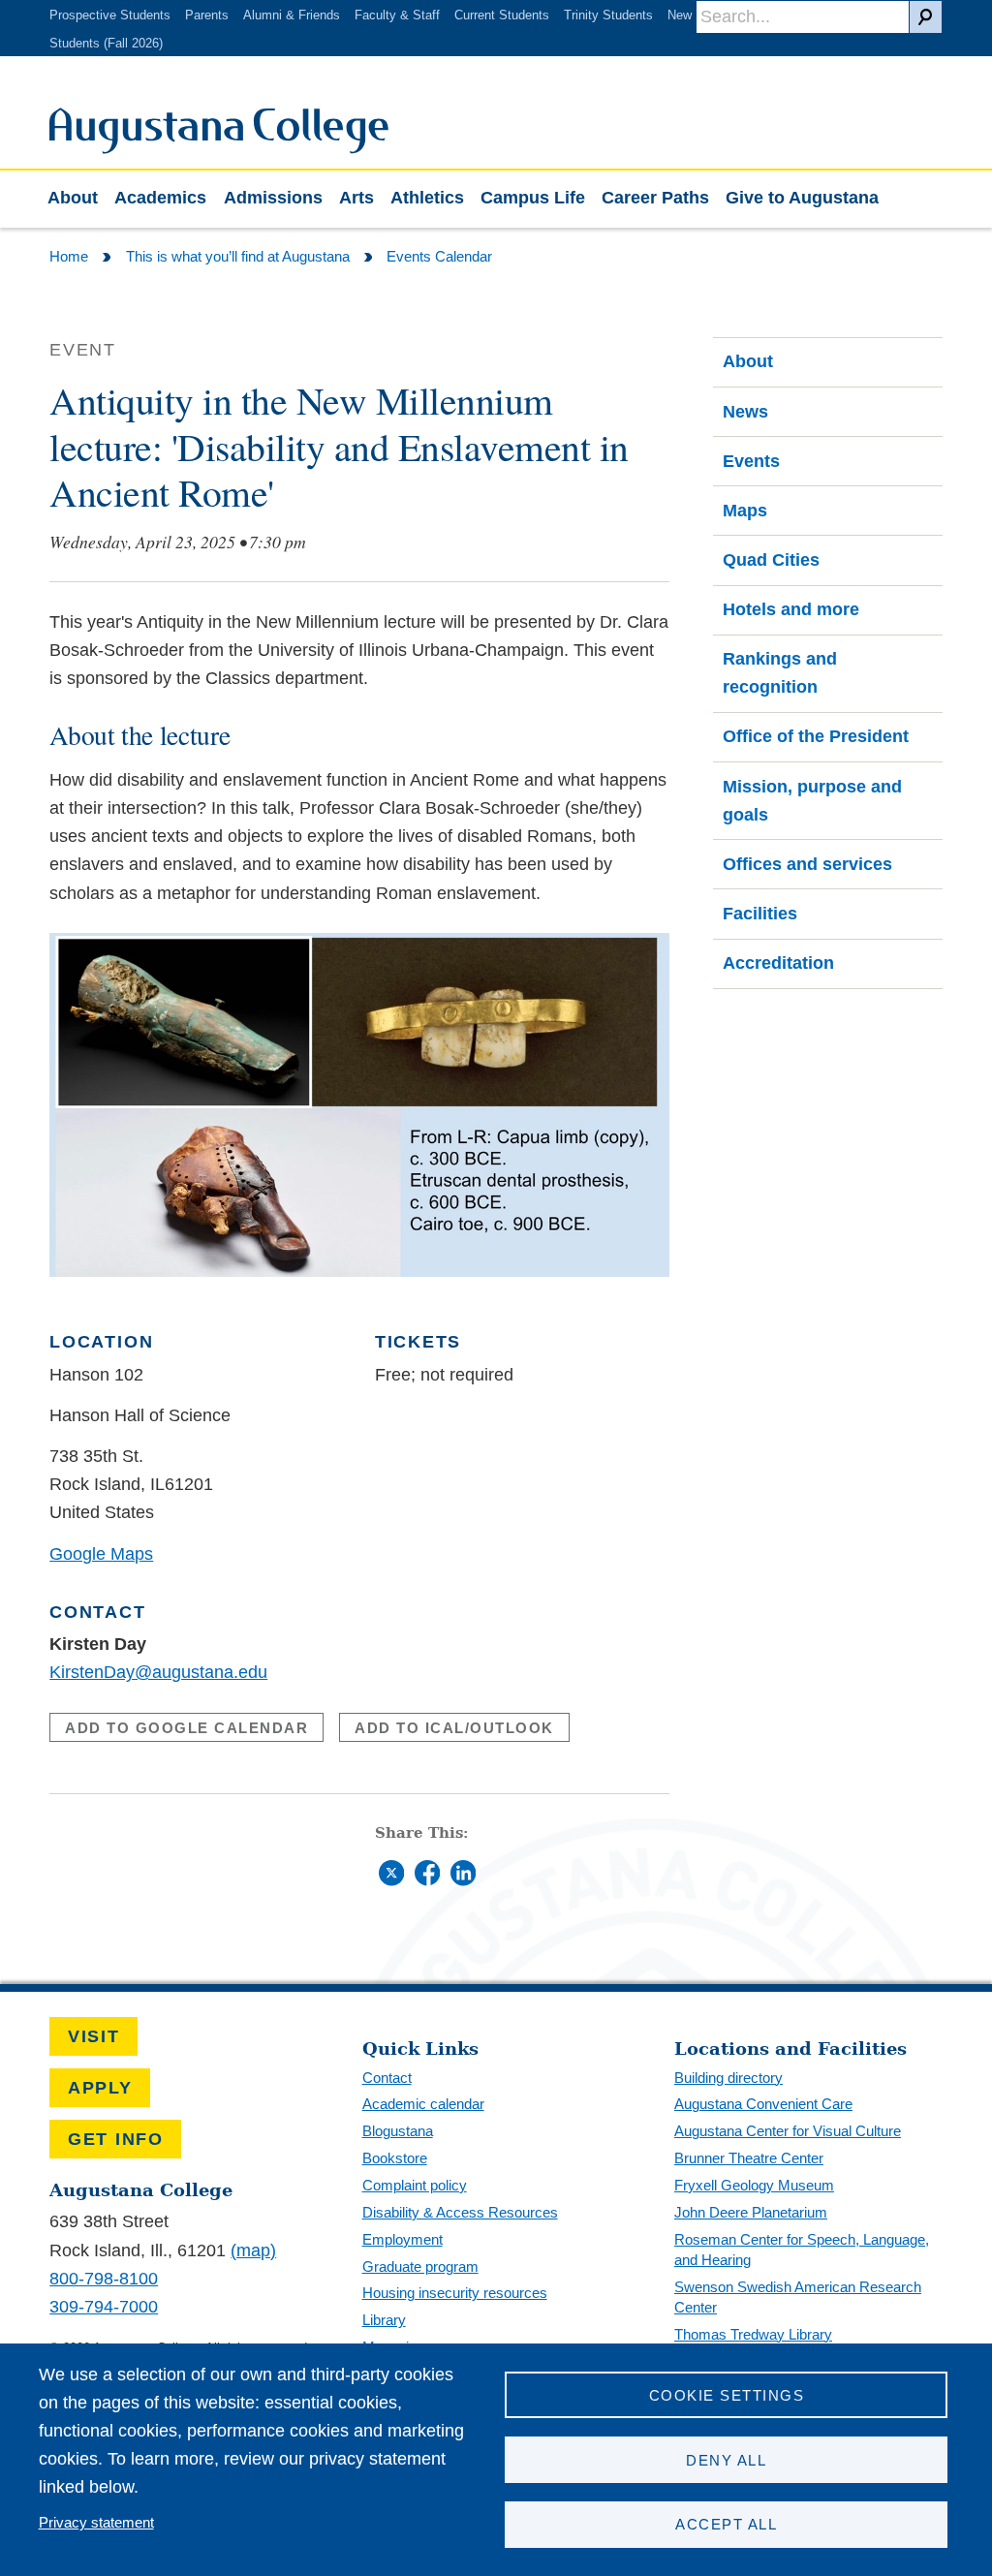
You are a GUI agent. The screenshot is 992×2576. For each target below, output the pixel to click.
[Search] (926, 17)
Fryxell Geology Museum (754, 2185)
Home (69, 256)
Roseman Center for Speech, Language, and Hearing (802, 2250)
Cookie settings (727, 2395)
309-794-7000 (104, 2307)
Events (751, 461)
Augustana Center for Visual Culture (788, 2131)
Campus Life (533, 198)
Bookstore (395, 2158)
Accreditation (778, 963)
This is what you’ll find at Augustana (238, 256)
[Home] (219, 148)
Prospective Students (110, 15)
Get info (116, 2139)
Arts (356, 198)
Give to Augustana (802, 198)
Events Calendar (439, 256)
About (73, 198)
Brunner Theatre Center (749, 2158)
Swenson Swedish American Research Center (798, 2297)
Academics (160, 198)
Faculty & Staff (397, 15)
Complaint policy (415, 2185)
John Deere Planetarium (751, 2212)
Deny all (726, 2460)
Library (384, 2320)
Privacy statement (96, 2522)
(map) (253, 2250)
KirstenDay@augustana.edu (158, 1672)
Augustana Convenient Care (763, 2104)
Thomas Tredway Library (753, 2334)
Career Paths (655, 198)
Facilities (760, 914)
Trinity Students (608, 15)
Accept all (726, 2524)
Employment (403, 2239)
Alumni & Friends (292, 15)
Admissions (273, 198)
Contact (387, 2078)
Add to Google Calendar (186, 1728)
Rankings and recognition (780, 673)
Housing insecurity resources (455, 2293)
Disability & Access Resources (460, 2212)
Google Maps (101, 1554)
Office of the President (816, 736)
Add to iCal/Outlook (454, 1728)
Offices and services (807, 864)
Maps (745, 511)
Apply (100, 2088)
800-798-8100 (104, 2279)
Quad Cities (771, 560)
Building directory (728, 2078)
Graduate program (420, 2266)
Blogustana (398, 2131)
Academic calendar (423, 2104)
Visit (94, 2036)
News (745, 412)
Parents (207, 15)
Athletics (427, 198)
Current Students (502, 15)
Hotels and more (791, 609)
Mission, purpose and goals (812, 801)
